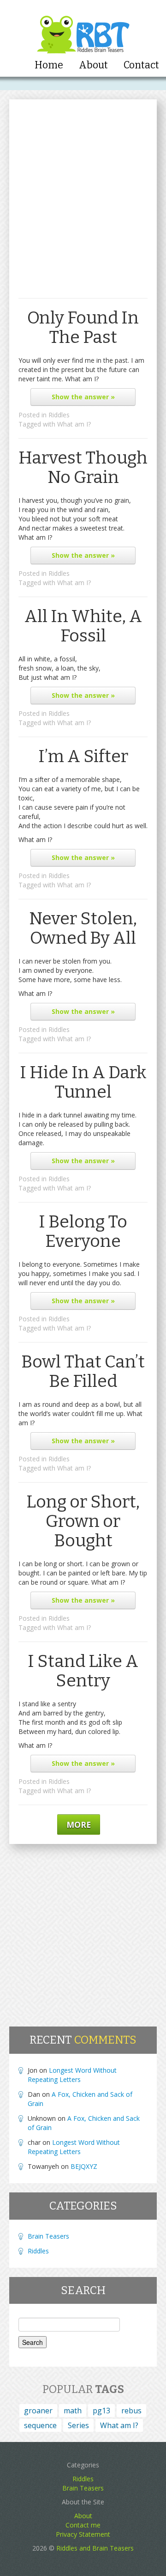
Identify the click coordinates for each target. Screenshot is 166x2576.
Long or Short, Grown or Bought (83, 1521)
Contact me (83, 2525)
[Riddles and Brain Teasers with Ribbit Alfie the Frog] (83, 28)
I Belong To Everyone (83, 1231)
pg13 (101, 2411)
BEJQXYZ (84, 2166)
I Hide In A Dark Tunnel (83, 1082)
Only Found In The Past (83, 327)
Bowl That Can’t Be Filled (83, 1371)
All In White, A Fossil (83, 626)
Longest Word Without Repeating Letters (72, 2075)
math (73, 2411)
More (79, 1825)
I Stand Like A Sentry (83, 1671)
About (93, 65)
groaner (38, 2411)
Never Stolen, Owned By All (83, 928)
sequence (40, 2425)
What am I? (74, 424)
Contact (141, 65)
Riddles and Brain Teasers (95, 2548)
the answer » (83, 397)
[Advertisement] (83, 206)
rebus (131, 2411)
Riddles (59, 415)
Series (78, 2425)
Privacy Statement (83, 2534)
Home (49, 65)
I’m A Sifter (83, 756)
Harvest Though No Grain (83, 467)
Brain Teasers (48, 2236)
